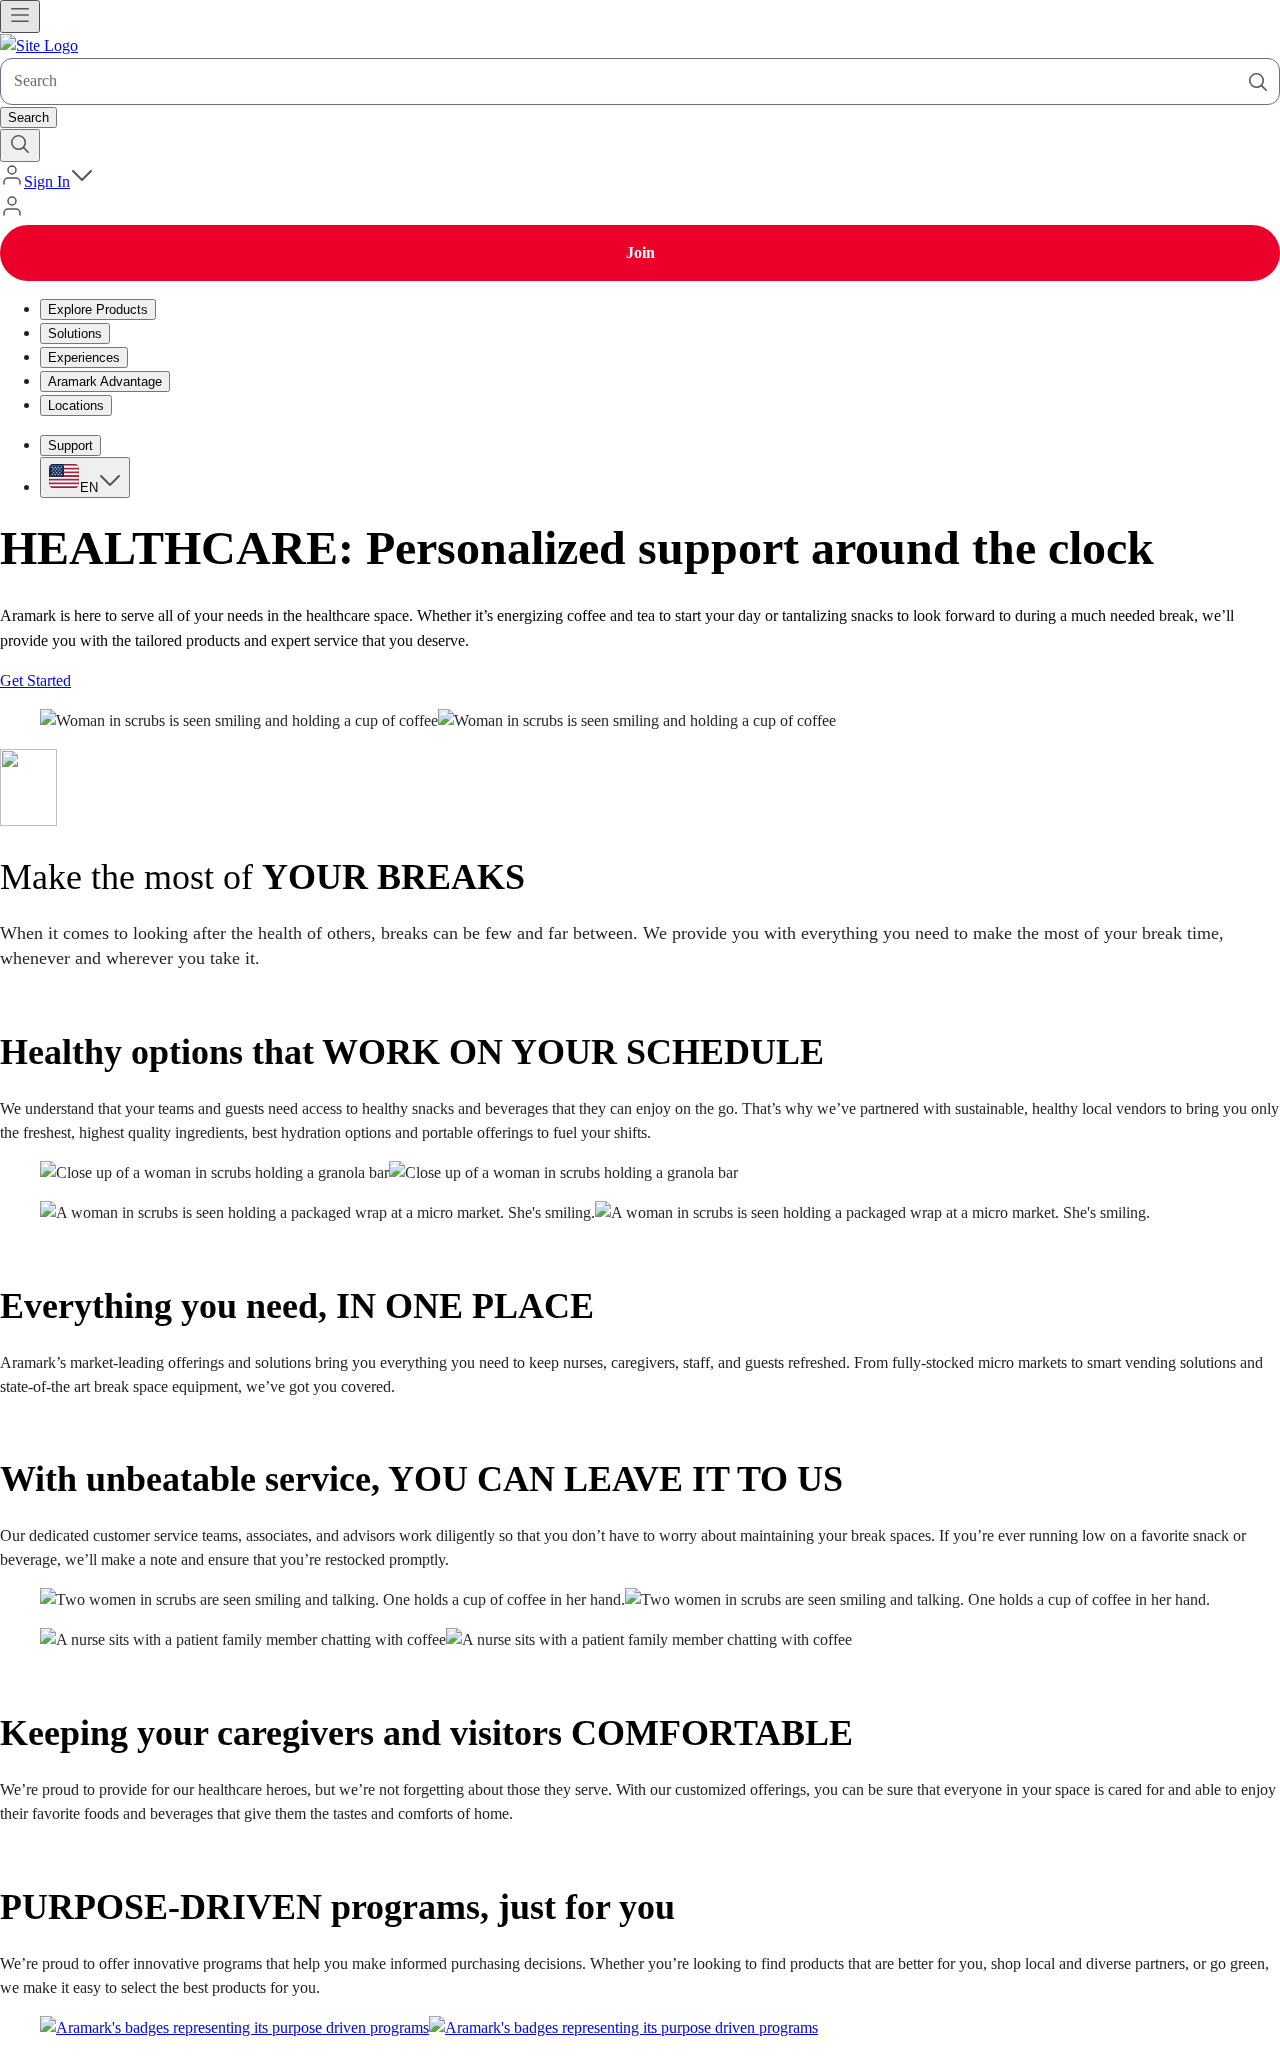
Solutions (75, 333)
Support (70, 445)
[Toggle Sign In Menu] (82, 181)
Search (28, 117)
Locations (76, 405)
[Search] (1258, 82)
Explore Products (98, 309)
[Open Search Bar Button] (20, 145)
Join (640, 252)
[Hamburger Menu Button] (20, 16)
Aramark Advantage (105, 381)
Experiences (84, 357)
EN (89, 487)
